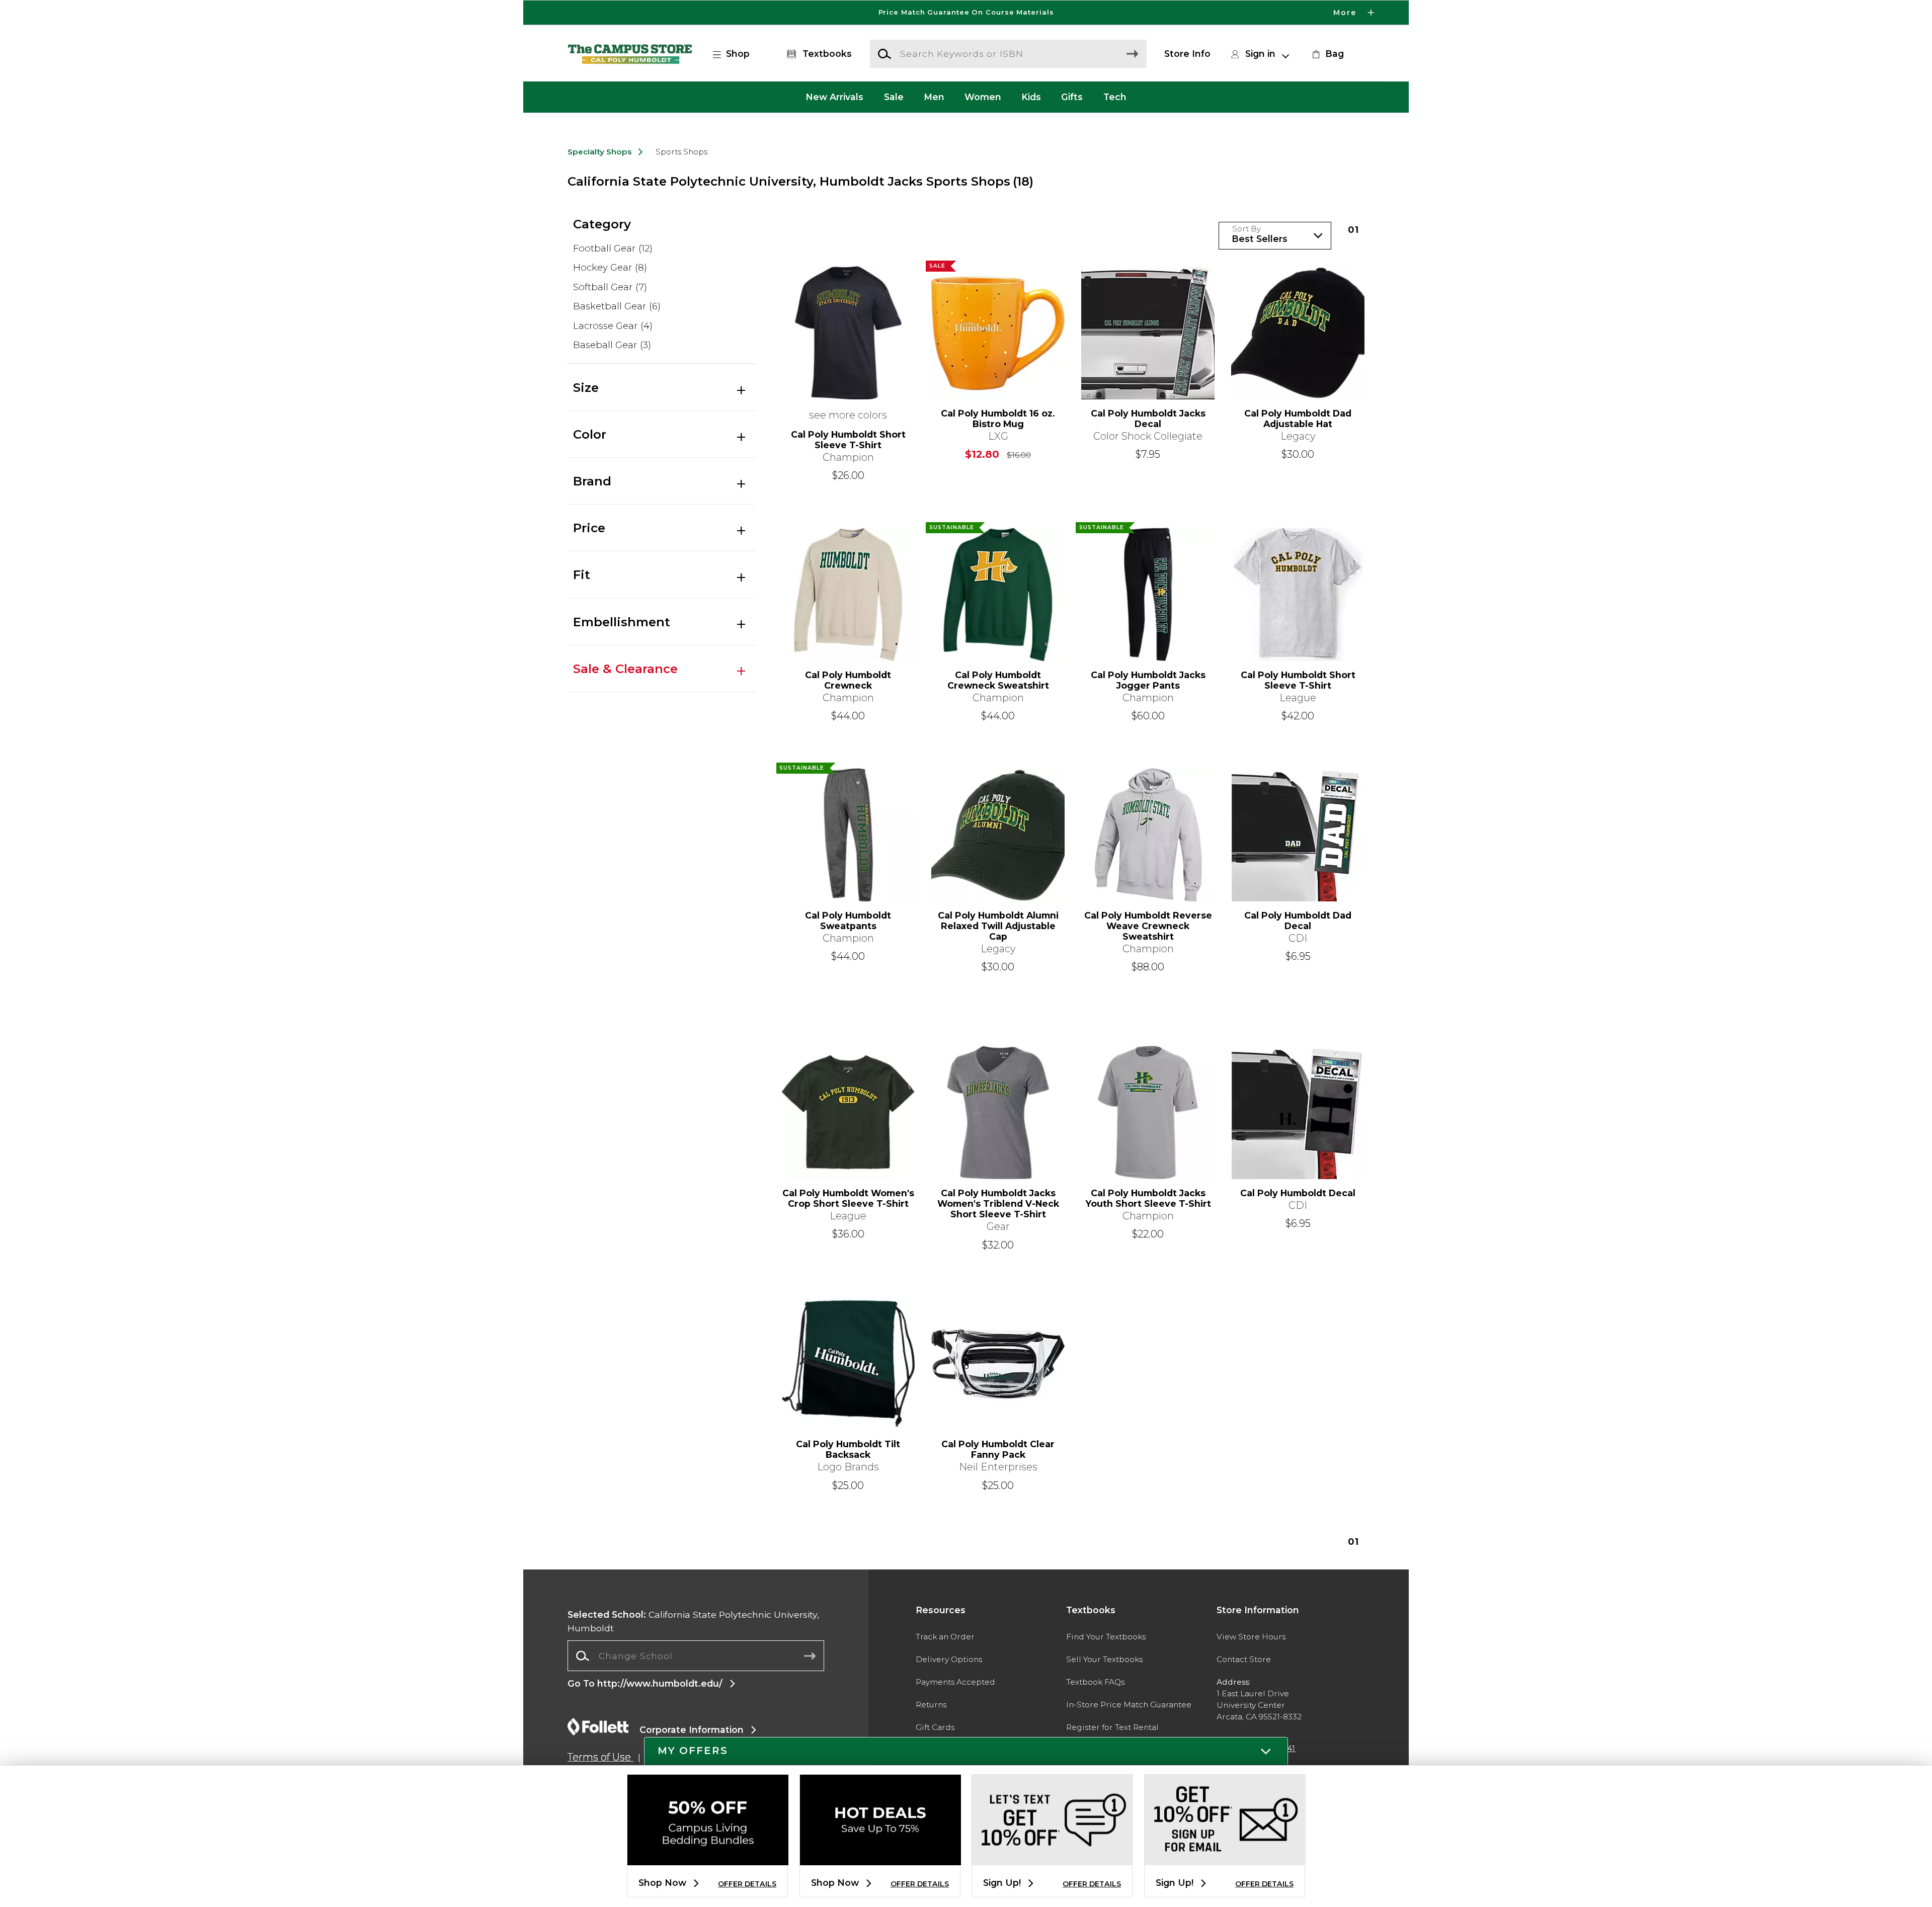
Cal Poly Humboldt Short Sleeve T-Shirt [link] (848, 440)
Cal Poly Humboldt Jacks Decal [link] (1148, 419)
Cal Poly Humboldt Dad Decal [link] (1298, 921)
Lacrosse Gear (613, 326)
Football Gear (613, 248)
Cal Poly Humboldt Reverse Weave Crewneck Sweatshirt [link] (1148, 926)
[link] (1327, 54)
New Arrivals (834, 97)
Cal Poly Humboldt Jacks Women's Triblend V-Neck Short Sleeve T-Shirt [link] (998, 1204)
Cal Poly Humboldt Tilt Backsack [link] (848, 1449)
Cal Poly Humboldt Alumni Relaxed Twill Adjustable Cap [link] (998, 926)
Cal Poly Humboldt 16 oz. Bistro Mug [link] (998, 419)
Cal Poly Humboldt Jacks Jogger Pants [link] (1148, 680)
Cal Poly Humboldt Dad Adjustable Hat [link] (1298, 419)
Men (934, 97)
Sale (894, 97)
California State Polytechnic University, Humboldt (693, 1621)
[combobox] (696, 1656)
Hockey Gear (610, 267)
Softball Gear (610, 287)
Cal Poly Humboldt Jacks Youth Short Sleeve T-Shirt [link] (1148, 1198)
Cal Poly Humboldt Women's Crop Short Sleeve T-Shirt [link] (848, 1198)
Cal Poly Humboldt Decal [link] (1298, 1193)
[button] (966, 13)
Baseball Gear (612, 345)
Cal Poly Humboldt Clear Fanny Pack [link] (998, 1449)
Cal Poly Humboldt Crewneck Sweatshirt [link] (998, 680)
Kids (1031, 97)
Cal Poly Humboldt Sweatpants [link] (848, 921)
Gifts (1072, 97)
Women (983, 97)
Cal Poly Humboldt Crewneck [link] (848, 680)
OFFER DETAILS (747, 1884)
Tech (1115, 97)
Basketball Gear (617, 306)
